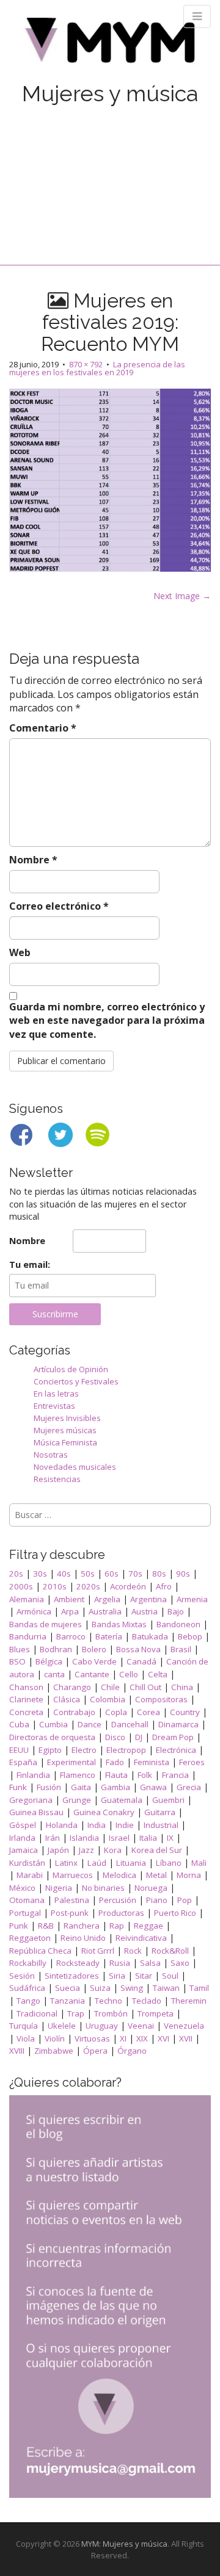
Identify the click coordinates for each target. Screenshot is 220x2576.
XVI (163, 2038)
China (182, 1687)
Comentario (43, 728)
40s (64, 1574)
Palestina (72, 1900)
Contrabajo (74, 1712)
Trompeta (156, 2013)
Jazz (86, 1850)
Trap (76, 2013)
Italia (148, 1838)
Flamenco (78, 1775)
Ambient (69, 1599)
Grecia (189, 1787)
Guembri (168, 1800)
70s (135, 1574)
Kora (113, 1850)
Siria (117, 1976)
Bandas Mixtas (119, 1624)
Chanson (26, 1687)
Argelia (107, 1599)
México (22, 1888)
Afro (164, 1586)
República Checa (40, 1951)
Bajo (176, 1611)
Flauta (116, 1775)
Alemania (27, 1599)
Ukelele (62, 2026)
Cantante (92, 1674)
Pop (185, 1900)
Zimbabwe (54, 2051)
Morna (189, 1875)
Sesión (22, 1976)
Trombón (111, 2013)
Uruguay (102, 2026)
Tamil (199, 1988)
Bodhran (56, 1649)
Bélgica (49, 1661)
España (23, 1762)
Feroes (192, 1762)
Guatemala (122, 1800)
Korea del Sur (157, 1850)
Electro (84, 1750)
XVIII (17, 2051)
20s (16, 1574)
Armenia (192, 1599)
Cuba (19, 1724)
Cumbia (53, 1724)
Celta (158, 1674)
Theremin (189, 2001)
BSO (17, 1661)
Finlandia (33, 1775)
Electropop (126, 1750)
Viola (26, 2038)
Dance (90, 1724)
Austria (145, 1611)
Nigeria (59, 1888)
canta (54, 1674)
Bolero (94, 1649)
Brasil (181, 1649)
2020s (88, 1586)
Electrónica (176, 1750)
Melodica (119, 1875)
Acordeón (128, 1586)
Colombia (108, 1699)
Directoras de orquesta (52, 1737)
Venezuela (184, 2026)
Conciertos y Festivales (76, 1381)
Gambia (116, 1787)
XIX (142, 2038)
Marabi (30, 1875)
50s (88, 1574)
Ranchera (82, 1926)
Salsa (150, 1963)
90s (183, 1574)
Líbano (169, 1863)
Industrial (161, 1825)
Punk (19, 1926)
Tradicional (37, 2013)
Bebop (190, 1636)
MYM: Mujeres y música (124, 2544)
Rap (117, 1926)
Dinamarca (178, 1724)
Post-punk (70, 1913)
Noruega (151, 1888)
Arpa (70, 1611)
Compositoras (161, 1699)
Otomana (27, 1900)
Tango (28, 2001)
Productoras (121, 1913)
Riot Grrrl (98, 1951)
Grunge (77, 1800)
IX (170, 1838)
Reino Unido (83, 1938)
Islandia (84, 1838)
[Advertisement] (110, 172)
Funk (18, 1787)
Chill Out (145, 1687)
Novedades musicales (75, 1467)
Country (185, 1712)
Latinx (66, 1863)
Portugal (25, 1913)
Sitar (144, 1976)
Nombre (33, 860)
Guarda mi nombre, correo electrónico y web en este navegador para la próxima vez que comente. (107, 1021)
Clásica (67, 1699)
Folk (145, 1775)
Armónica (34, 1611)
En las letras (56, 1394)
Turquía (24, 2026)
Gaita (81, 1787)
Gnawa (153, 1787)
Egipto (50, 1750)
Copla (116, 1712)
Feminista (152, 1762)
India (97, 1825)
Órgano (132, 2051)
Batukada (150, 1636)
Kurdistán (27, 1863)
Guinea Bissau (36, 1812)
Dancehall (130, 1724)
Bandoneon (178, 1624)
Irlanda (22, 1838)
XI (123, 2038)
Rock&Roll (170, 1951)
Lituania (131, 1863)
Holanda (62, 1825)
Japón (58, 1850)
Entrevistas (54, 1406)
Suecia (68, 1988)
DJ (139, 1737)
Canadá (141, 1661)
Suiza (100, 1988)
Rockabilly (28, 1963)
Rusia (120, 1963)
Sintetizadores (72, 1976)
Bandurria (28, 1636)
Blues (20, 1649)
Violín (55, 2038)
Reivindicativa (141, 1938)
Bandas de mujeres (46, 1624)
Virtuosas (92, 2038)
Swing (132, 1988)
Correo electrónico (59, 906)
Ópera (95, 2051)
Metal (156, 1875)
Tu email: (30, 1265)
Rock (133, 1951)
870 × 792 (86, 364)
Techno (108, 2001)
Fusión (49, 1787)
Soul (170, 1976)
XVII (186, 2038)
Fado (115, 1762)
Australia (105, 1611)
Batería (109, 1636)
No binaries (103, 1888)
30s (40, 1574)
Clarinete (26, 1699)
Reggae (148, 1926)
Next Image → (182, 596)
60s (112, 1574)
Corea (148, 1712)
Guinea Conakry (104, 1812)
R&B (46, 1926)
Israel (119, 1838)
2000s (21, 1586)
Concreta (26, 1712)
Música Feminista (65, 1442)
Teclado (147, 2001)
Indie (125, 1825)
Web (20, 952)
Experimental (71, 1762)
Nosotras (51, 1455)
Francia (175, 1775)
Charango (72, 1687)
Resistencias (57, 1479)
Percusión (118, 1900)
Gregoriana (31, 1800)
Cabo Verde (94, 1661)
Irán (53, 1838)
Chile (110, 1687)
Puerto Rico (175, 1913)
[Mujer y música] (110, 44)
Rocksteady (78, 1963)
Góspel (23, 1825)
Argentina (148, 1599)
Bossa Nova (138, 1649)
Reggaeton (30, 1938)
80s (159, 1574)
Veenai (141, 2026)
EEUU (19, 1750)
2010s (55, 1586)
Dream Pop (173, 1737)
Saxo (180, 1963)
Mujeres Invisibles (67, 1418)
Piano (157, 1900)
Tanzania (68, 2001)
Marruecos (73, 1875)
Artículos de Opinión (71, 1369)
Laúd (97, 1863)
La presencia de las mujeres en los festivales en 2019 (97, 368)
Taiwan (166, 1988)
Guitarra (160, 1812)
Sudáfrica (27, 1988)
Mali (199, 1863)
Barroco (71, 1636)
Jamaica (24, 1850)
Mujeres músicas (65, 1430)
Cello (129, 1674)
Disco (115, 1737)
